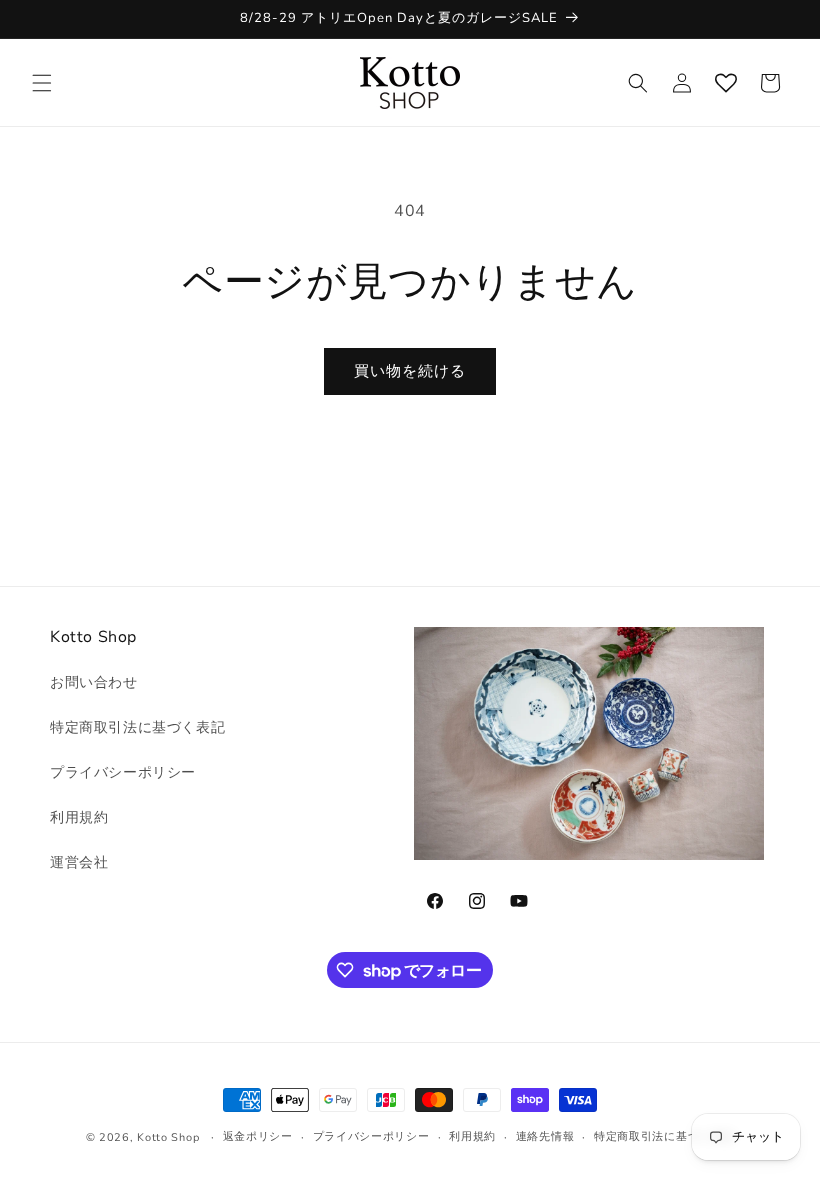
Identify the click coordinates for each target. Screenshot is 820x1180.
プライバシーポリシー (123, 772)
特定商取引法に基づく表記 (137, 727)
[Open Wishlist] (726, 83)
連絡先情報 (545, 1136)
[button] (42, 83)
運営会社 (79, 862)
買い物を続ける (410, 371)
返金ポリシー (258, 1136)
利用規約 (79, 817)
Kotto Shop (168, 1137)
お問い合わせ (94, 682)
